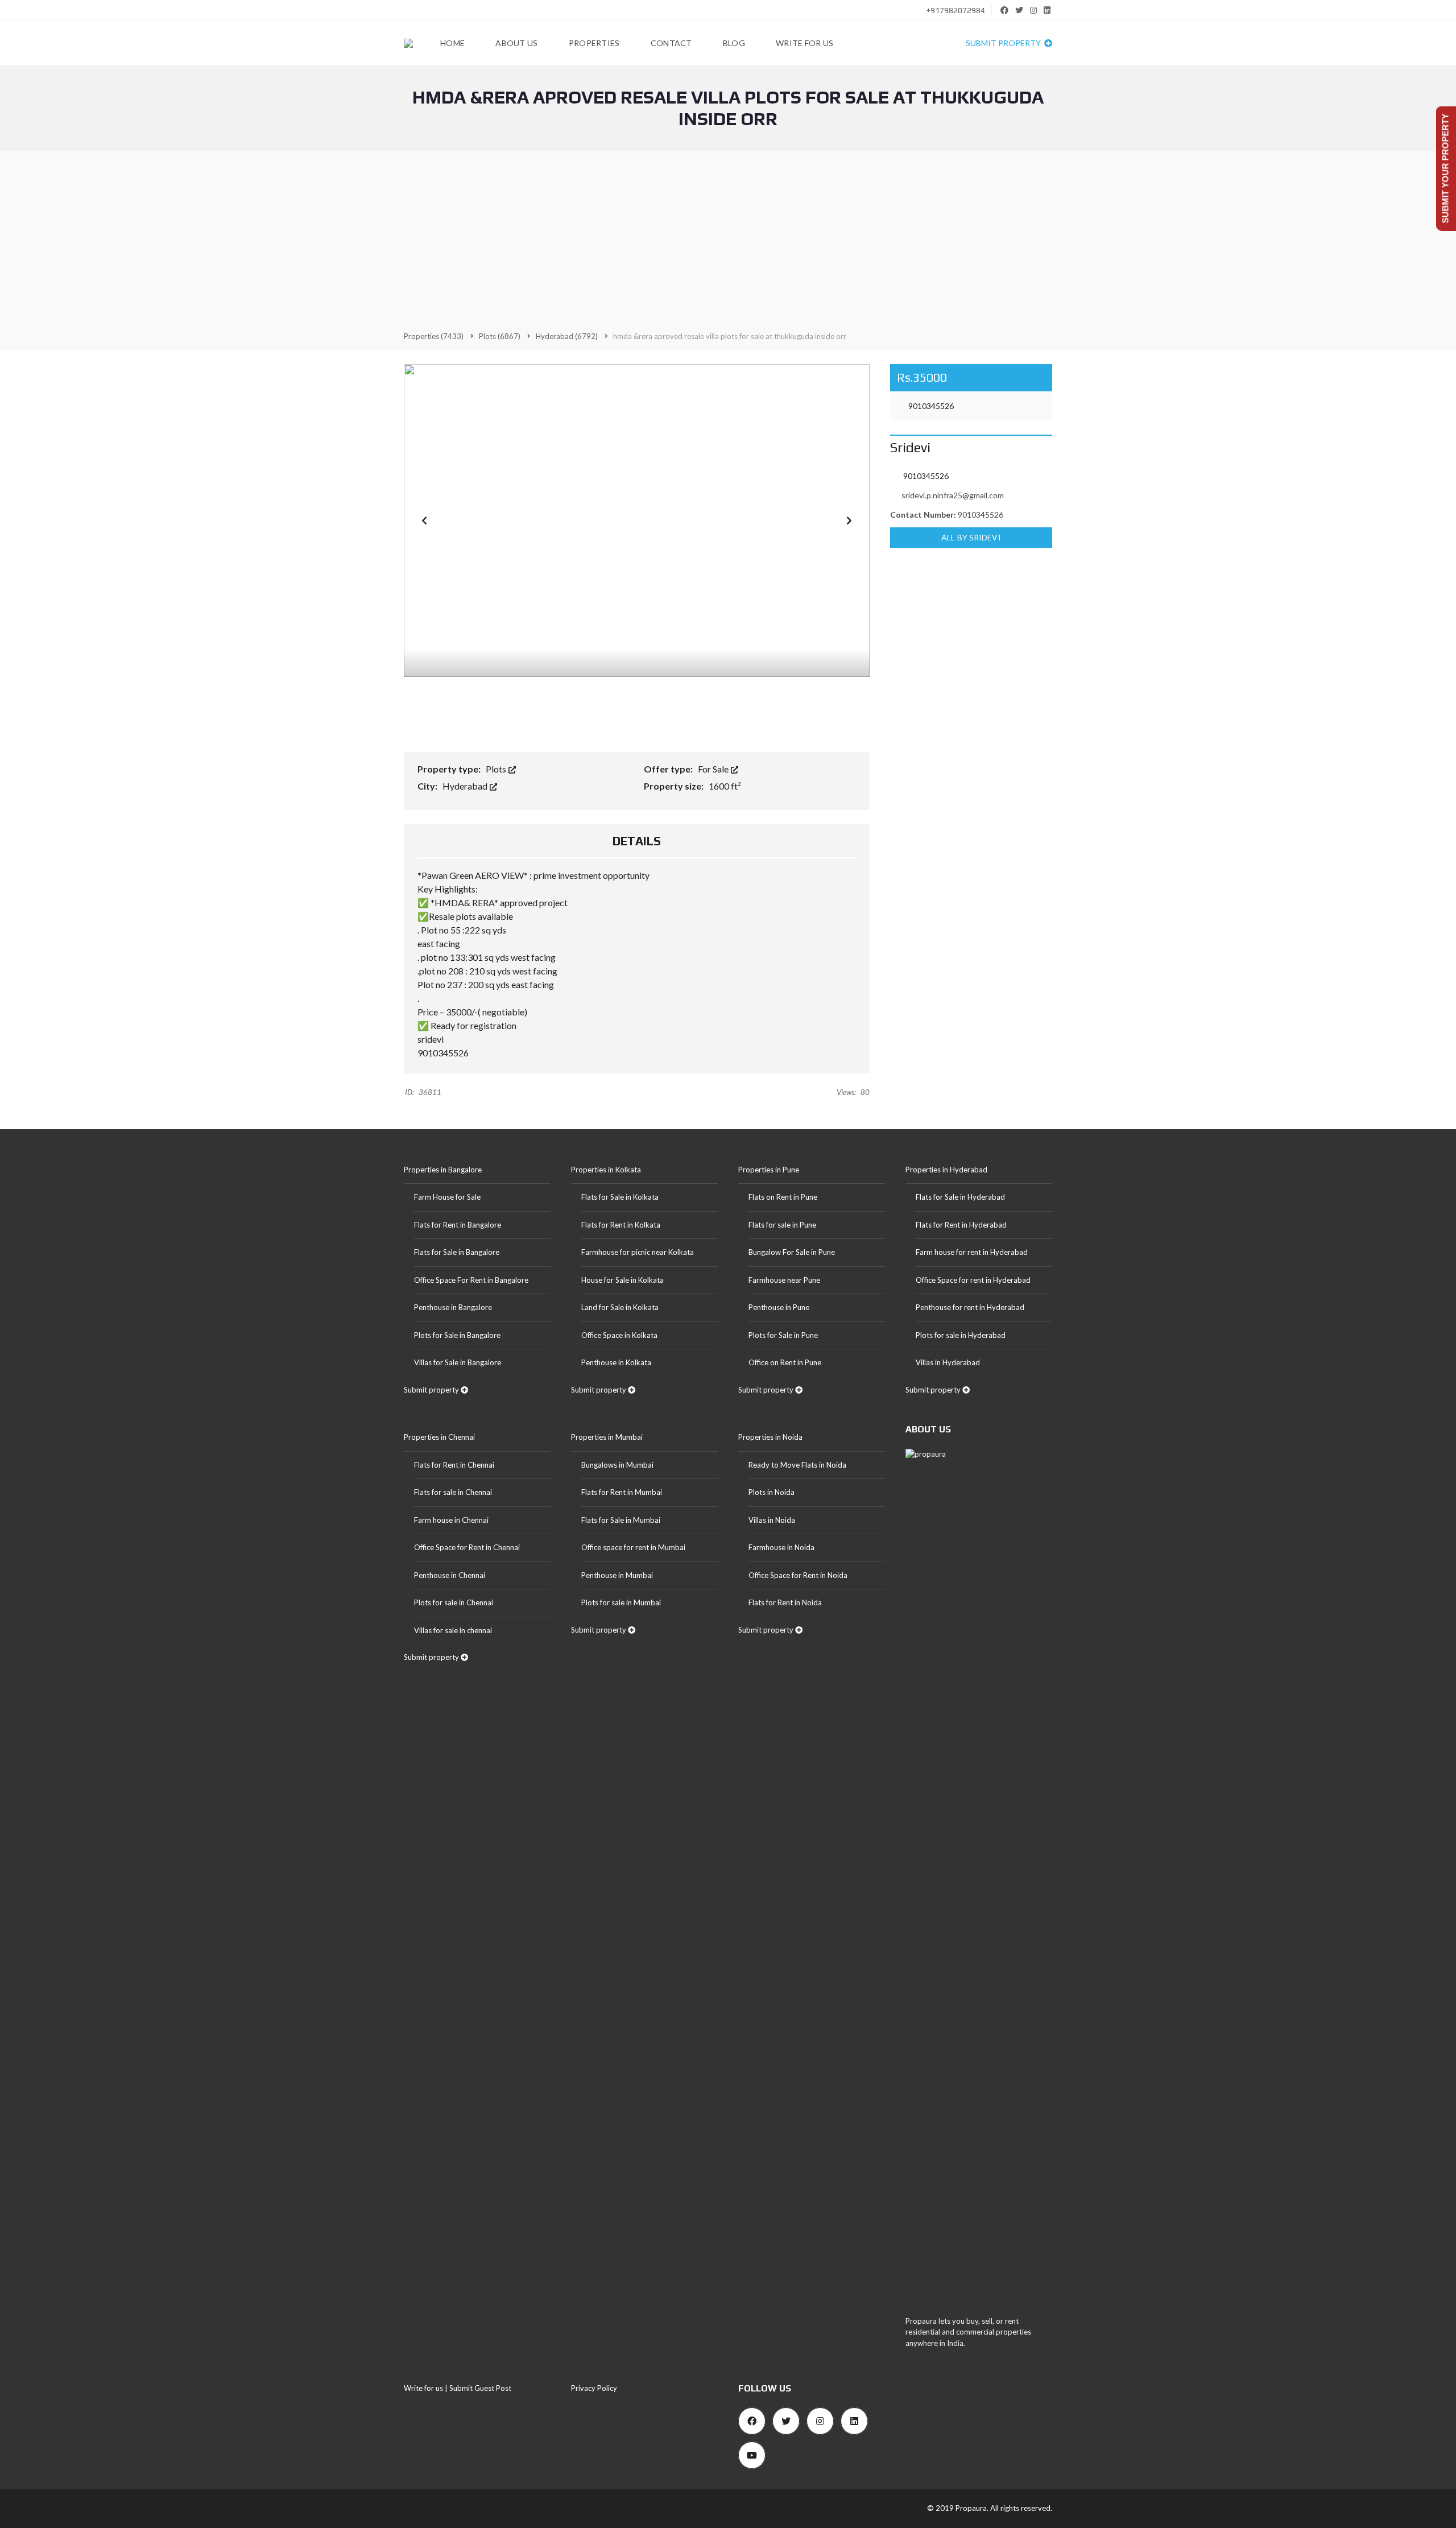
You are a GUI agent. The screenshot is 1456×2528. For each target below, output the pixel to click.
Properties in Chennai (439, 1437)
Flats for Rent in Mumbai (622, 1492)
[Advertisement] (728, 240)
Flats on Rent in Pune (783, 1197)
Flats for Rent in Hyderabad (961, 1225)
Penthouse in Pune (779, 1307)
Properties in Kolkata (606, 1170)
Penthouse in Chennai (450, 1575)
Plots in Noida (772, 1492)
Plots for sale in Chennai (454, 1602)
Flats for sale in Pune (782, 1225)
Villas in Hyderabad (948, 1362)
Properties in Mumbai (607, 1437)
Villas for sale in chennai (453, 1630)
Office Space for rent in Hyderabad (973, 1280)
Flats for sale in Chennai (453, 1492)
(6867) (500, 336)
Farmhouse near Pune (784, 1280)
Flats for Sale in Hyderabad (960, 1197)
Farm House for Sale (447, 1197)
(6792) (567, 336)
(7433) (434, 336)
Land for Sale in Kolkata (620, 1307)
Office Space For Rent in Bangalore (471, 1280)
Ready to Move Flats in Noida (797, 1465)
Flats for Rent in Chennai (454, 1465)
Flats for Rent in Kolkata (621, 1225)
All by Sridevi (971, 537)
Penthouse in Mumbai (617, 1575)
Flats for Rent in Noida (785, 1602)
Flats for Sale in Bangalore (457, 1252)
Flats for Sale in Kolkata (620, 1197)
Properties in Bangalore (443, 1170)
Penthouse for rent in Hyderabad (970, 1307)
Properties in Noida (770, 1437)
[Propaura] (408, 43)
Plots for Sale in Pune (783, 1335)
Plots (497, 769)
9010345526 (930, 406)
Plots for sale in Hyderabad (961, 1335)
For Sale (714, 769)
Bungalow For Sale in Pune (792, 1252)
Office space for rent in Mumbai (633, 1547)
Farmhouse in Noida (781, 1547)
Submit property (1004, 43)
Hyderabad (466, 786)
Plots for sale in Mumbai (621, 1602)
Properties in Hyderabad (946, 1170)
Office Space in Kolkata (619, 1335)
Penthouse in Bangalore (453, 1307)
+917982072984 (955, 10)
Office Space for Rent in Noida (798, 1575)
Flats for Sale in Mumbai (621, 1520)
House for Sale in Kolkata (622, 1280)
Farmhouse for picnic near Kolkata (638, 1252)
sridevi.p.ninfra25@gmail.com (953, 495)
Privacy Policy (594, 2388)
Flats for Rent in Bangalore (458, 1225)
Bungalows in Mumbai (617, 1465)
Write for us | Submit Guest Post (458, 2388)
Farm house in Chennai (451, 1520)
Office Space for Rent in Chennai (467, 1547)
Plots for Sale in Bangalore (457, 1335)
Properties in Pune (769, 1170)
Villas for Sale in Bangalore (458, 1362)
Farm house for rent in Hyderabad (972, 1252)
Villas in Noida (772, 1520)
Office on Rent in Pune (785, 1362)
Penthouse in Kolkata (616, 1362)
